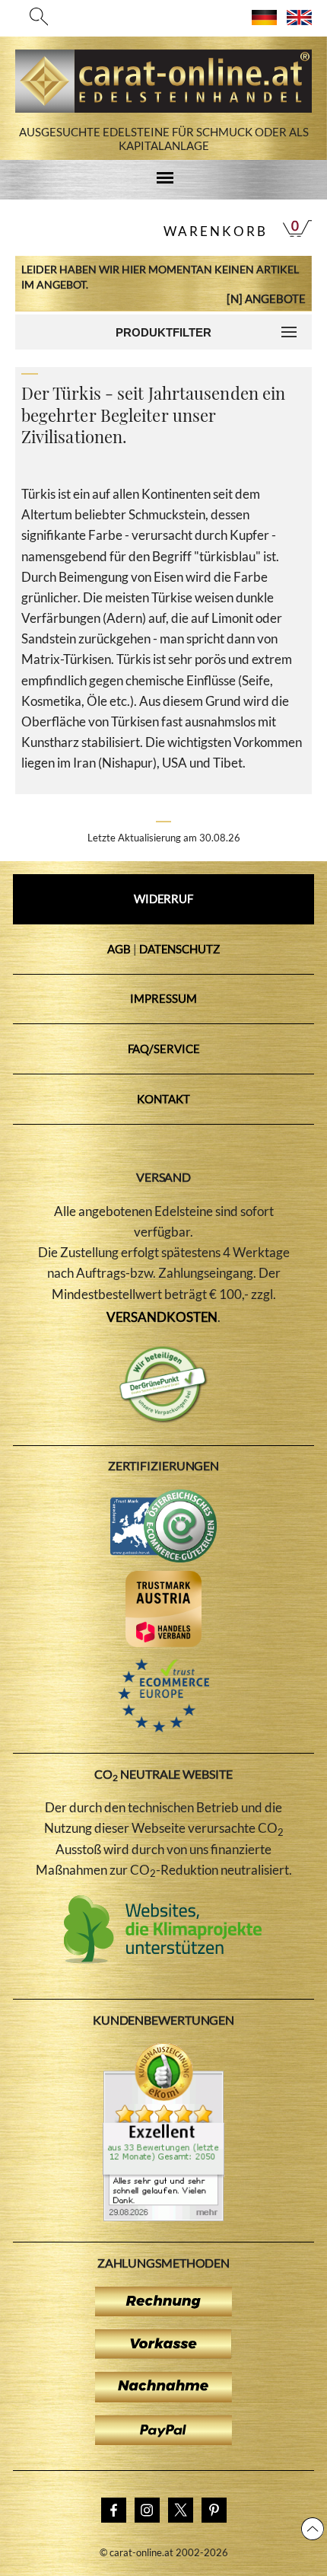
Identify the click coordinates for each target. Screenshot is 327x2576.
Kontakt (163, 1099)
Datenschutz (179, 949)
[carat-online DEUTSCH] (264, 20)
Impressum (163, 998)
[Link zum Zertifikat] (163, 2217)
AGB (119, 949)
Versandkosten (162, 1317)
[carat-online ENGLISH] (299, 20)
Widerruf (163, 899)
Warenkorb (216, 231)
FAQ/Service (164, 1049)
